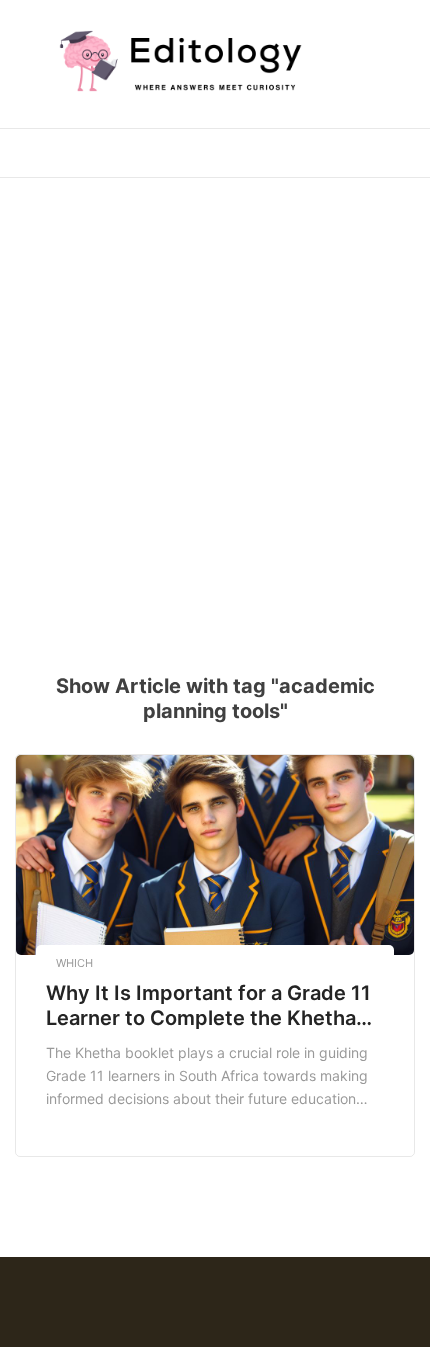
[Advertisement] (215, 413)
